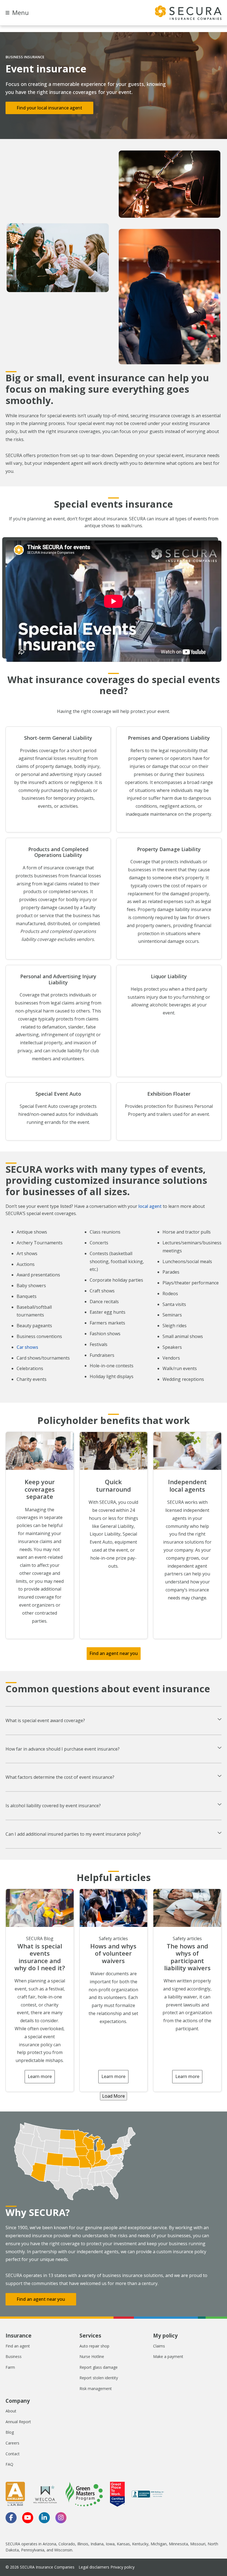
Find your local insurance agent (49, 108)
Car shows (27, 1347)
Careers (12, 2443)
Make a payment (168, 2356)
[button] (114, 1721)
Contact (13, 2454)
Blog (10, 2432)
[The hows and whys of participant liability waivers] (187, 1908)
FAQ (9, 2464)
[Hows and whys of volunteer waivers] (114, 1908)
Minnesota (178, 2544)
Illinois (83, 2544)
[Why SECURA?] (114, 2161)
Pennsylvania (33, 2550)
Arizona (49, 2544)
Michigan (159, 2544)
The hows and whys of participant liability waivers (187, 1957)
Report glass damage (99, 2367)
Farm (10, 2367)
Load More (114, 2096)
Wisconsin (63, 2550)
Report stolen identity (99, 2378)
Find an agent (18, 2346)
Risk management (96, 2389)
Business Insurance (25, 57)
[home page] (188, 13)
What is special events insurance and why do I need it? (40, 1957)
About (11, 2411)
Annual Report (18, 2422)
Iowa (110, 2544)
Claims (159, 2346)
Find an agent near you (114, 1653)
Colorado (67, 2544)
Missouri (198, 2544)
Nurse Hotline (92, 2356)
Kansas (123, 2544)
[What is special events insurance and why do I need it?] (40, 1908)
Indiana (97, 2544)
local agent (150, 1206)
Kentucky (140, 2544)
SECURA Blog (40, 1938)
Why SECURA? (38, 2212)
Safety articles (113, 1938)
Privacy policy (122, 2567)
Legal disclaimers (94, 2567)
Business (14, 2356)
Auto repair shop (94, 2346)
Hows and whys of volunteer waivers (113, 1953)
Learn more (40, 2076)
